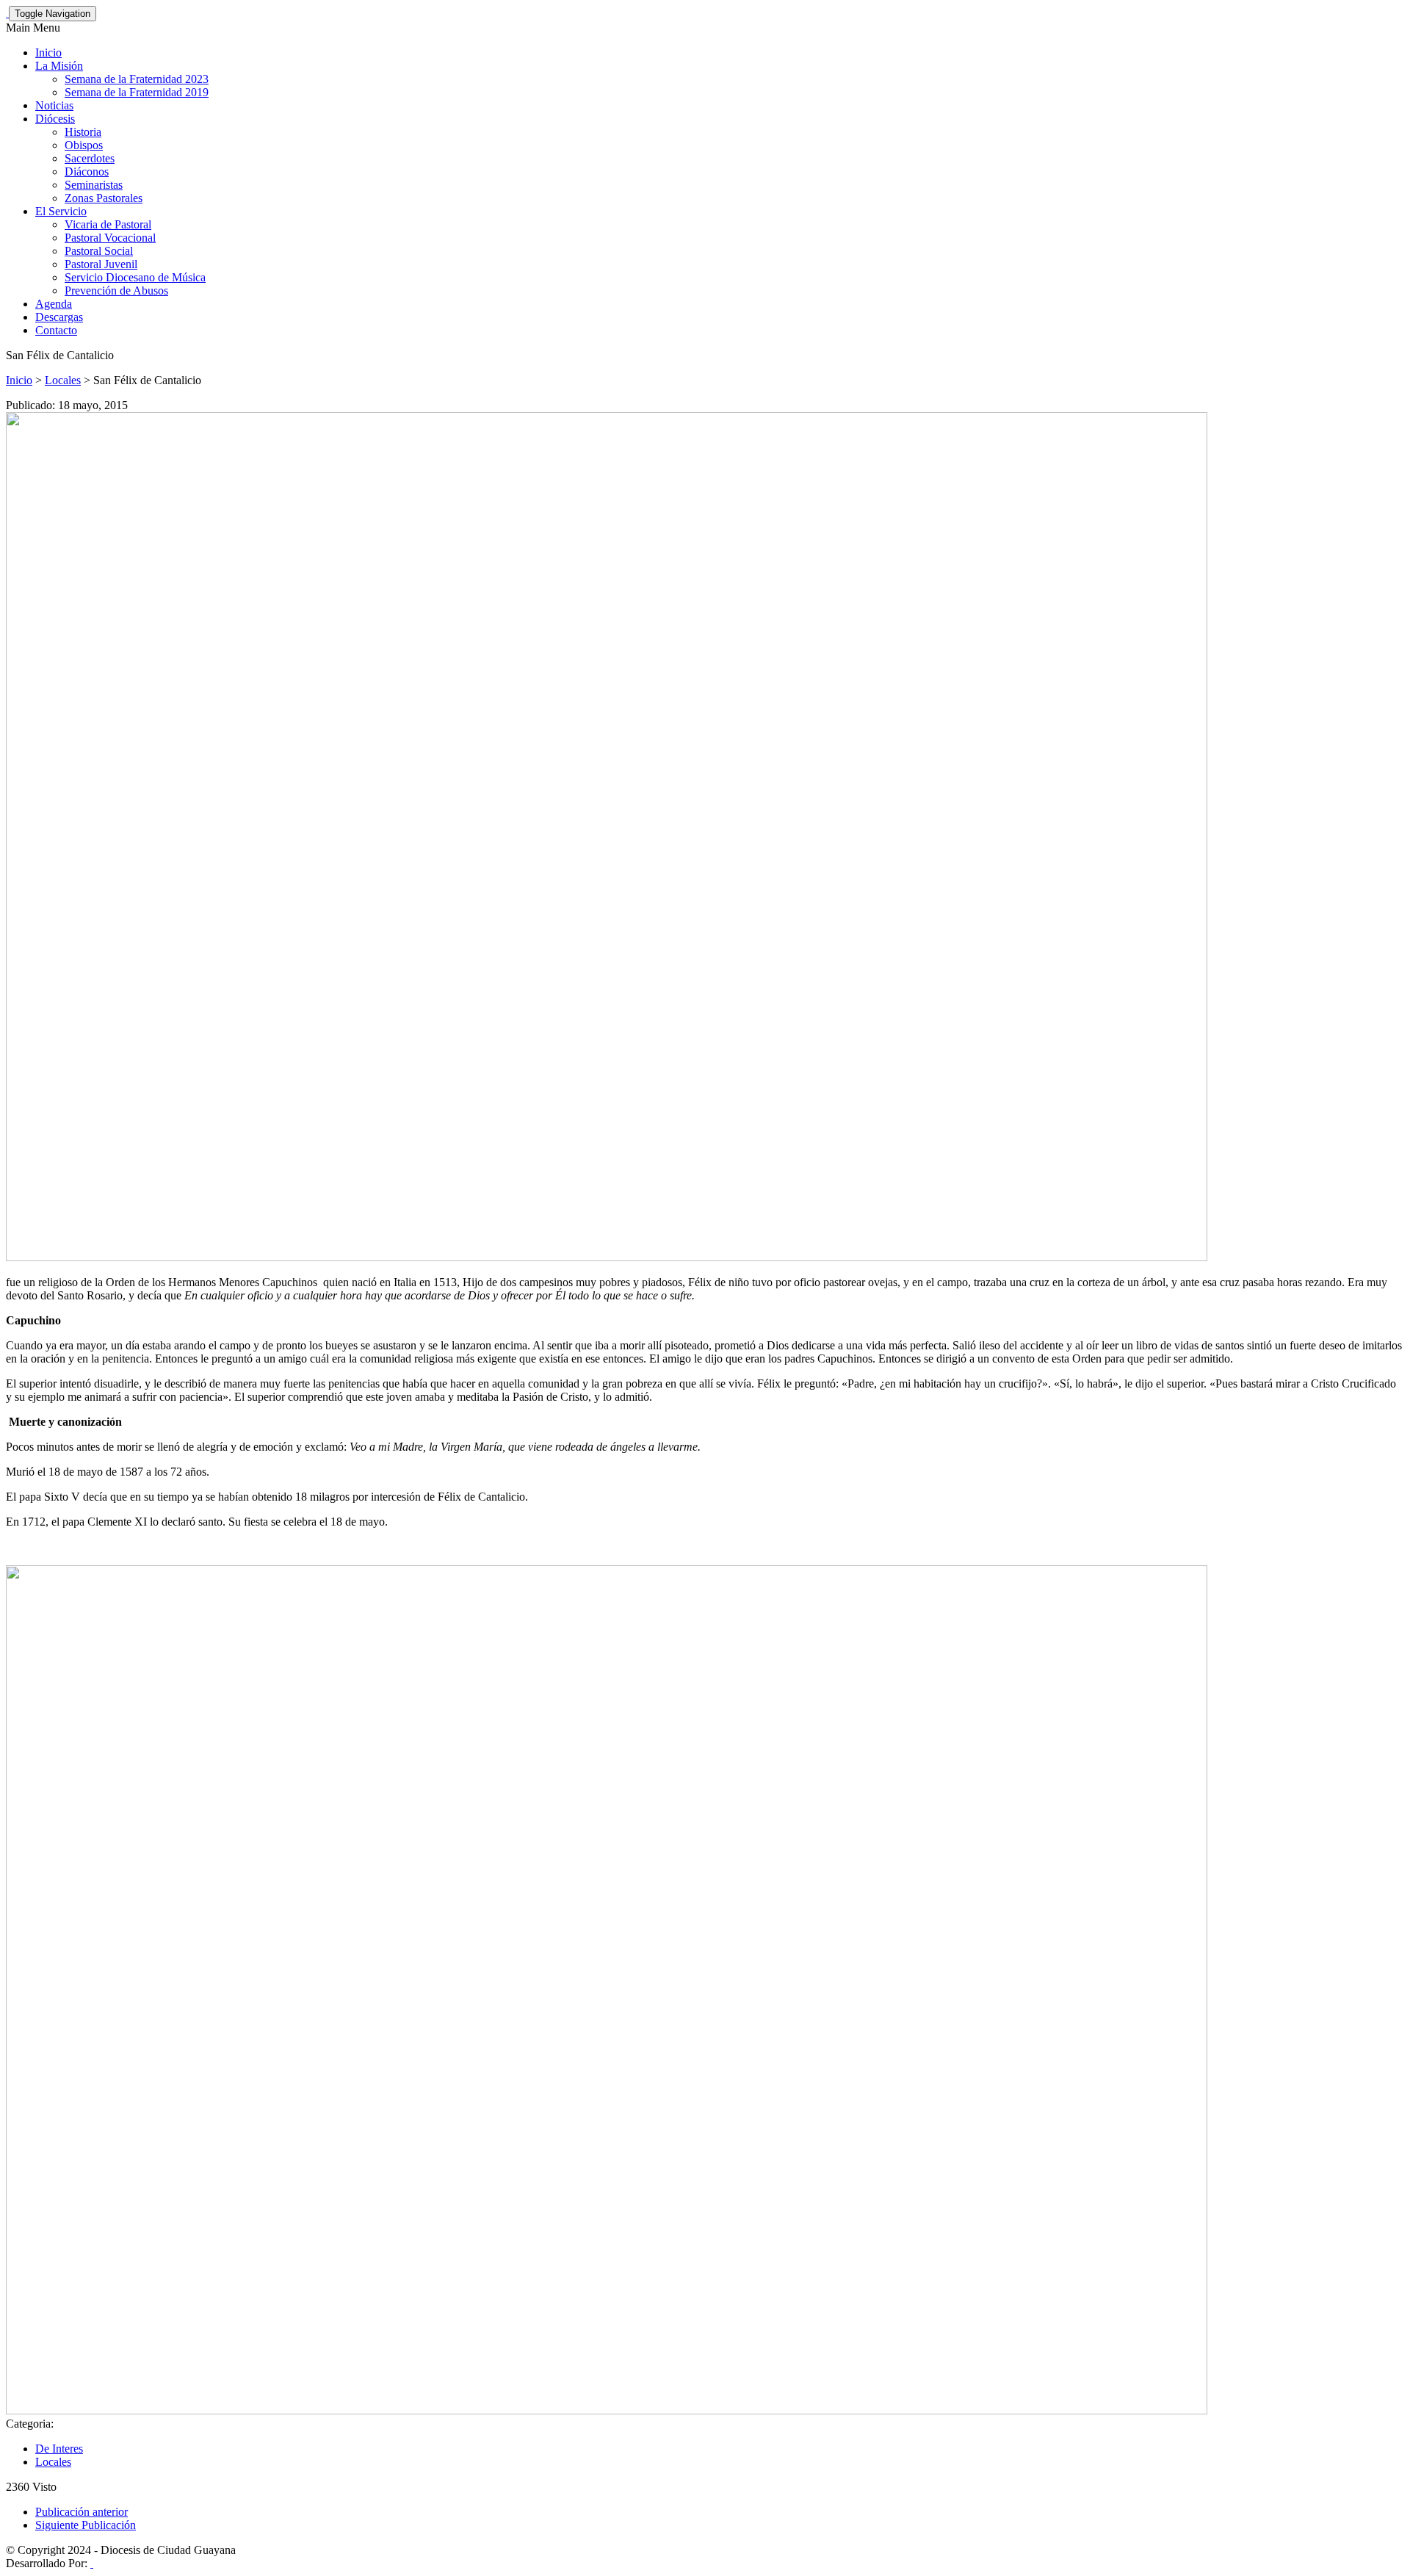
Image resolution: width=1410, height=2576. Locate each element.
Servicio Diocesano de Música (135, 277)
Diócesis (55, 119)
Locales (63, 380)
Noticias (54, 105)
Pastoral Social (99, 251)
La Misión (59, 66)
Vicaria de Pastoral (108, 224)
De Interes (59, 2449)
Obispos (84, 145)
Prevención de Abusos (116, 291)
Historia (83, 132)
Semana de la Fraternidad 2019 (137, 92)
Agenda (54, 304)
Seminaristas (94, 185)
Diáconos (87, 172)
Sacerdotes (90, 158)
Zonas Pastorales (104, 198)
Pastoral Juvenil (101, 264)
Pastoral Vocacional (110, 238)
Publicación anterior (82, 2512)
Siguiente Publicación (86, 2525)
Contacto (56, 330)
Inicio (48, 53)
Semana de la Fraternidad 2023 (137, 79)
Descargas (59, 317)
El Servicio (61, 211)
